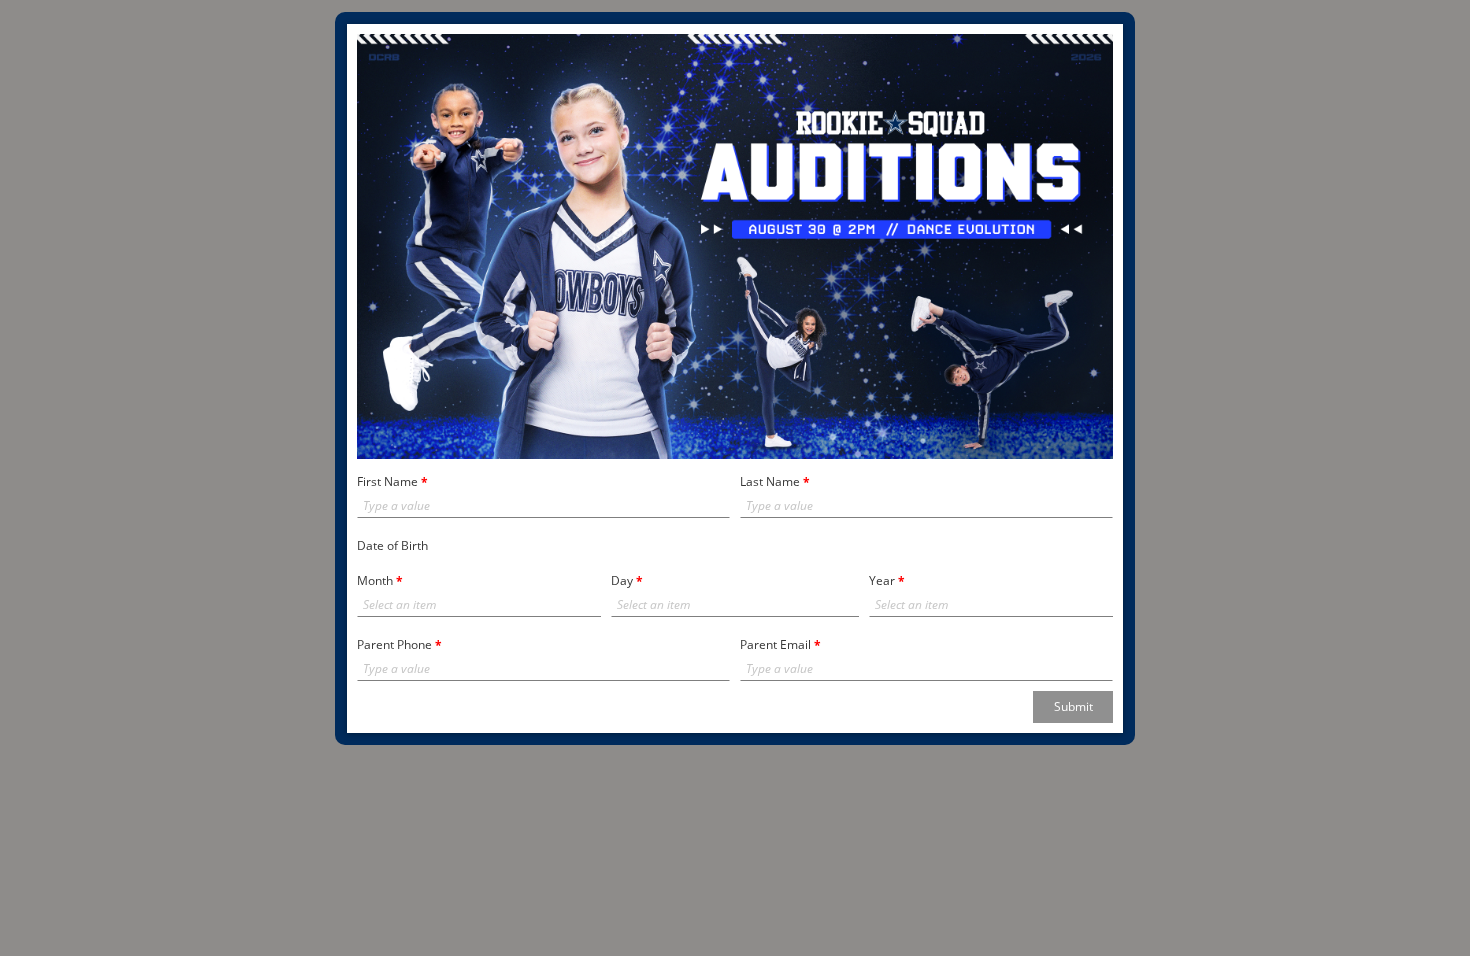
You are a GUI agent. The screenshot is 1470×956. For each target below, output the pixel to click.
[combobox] (467, 605)
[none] (589, 605)
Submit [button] (1073, 706)
